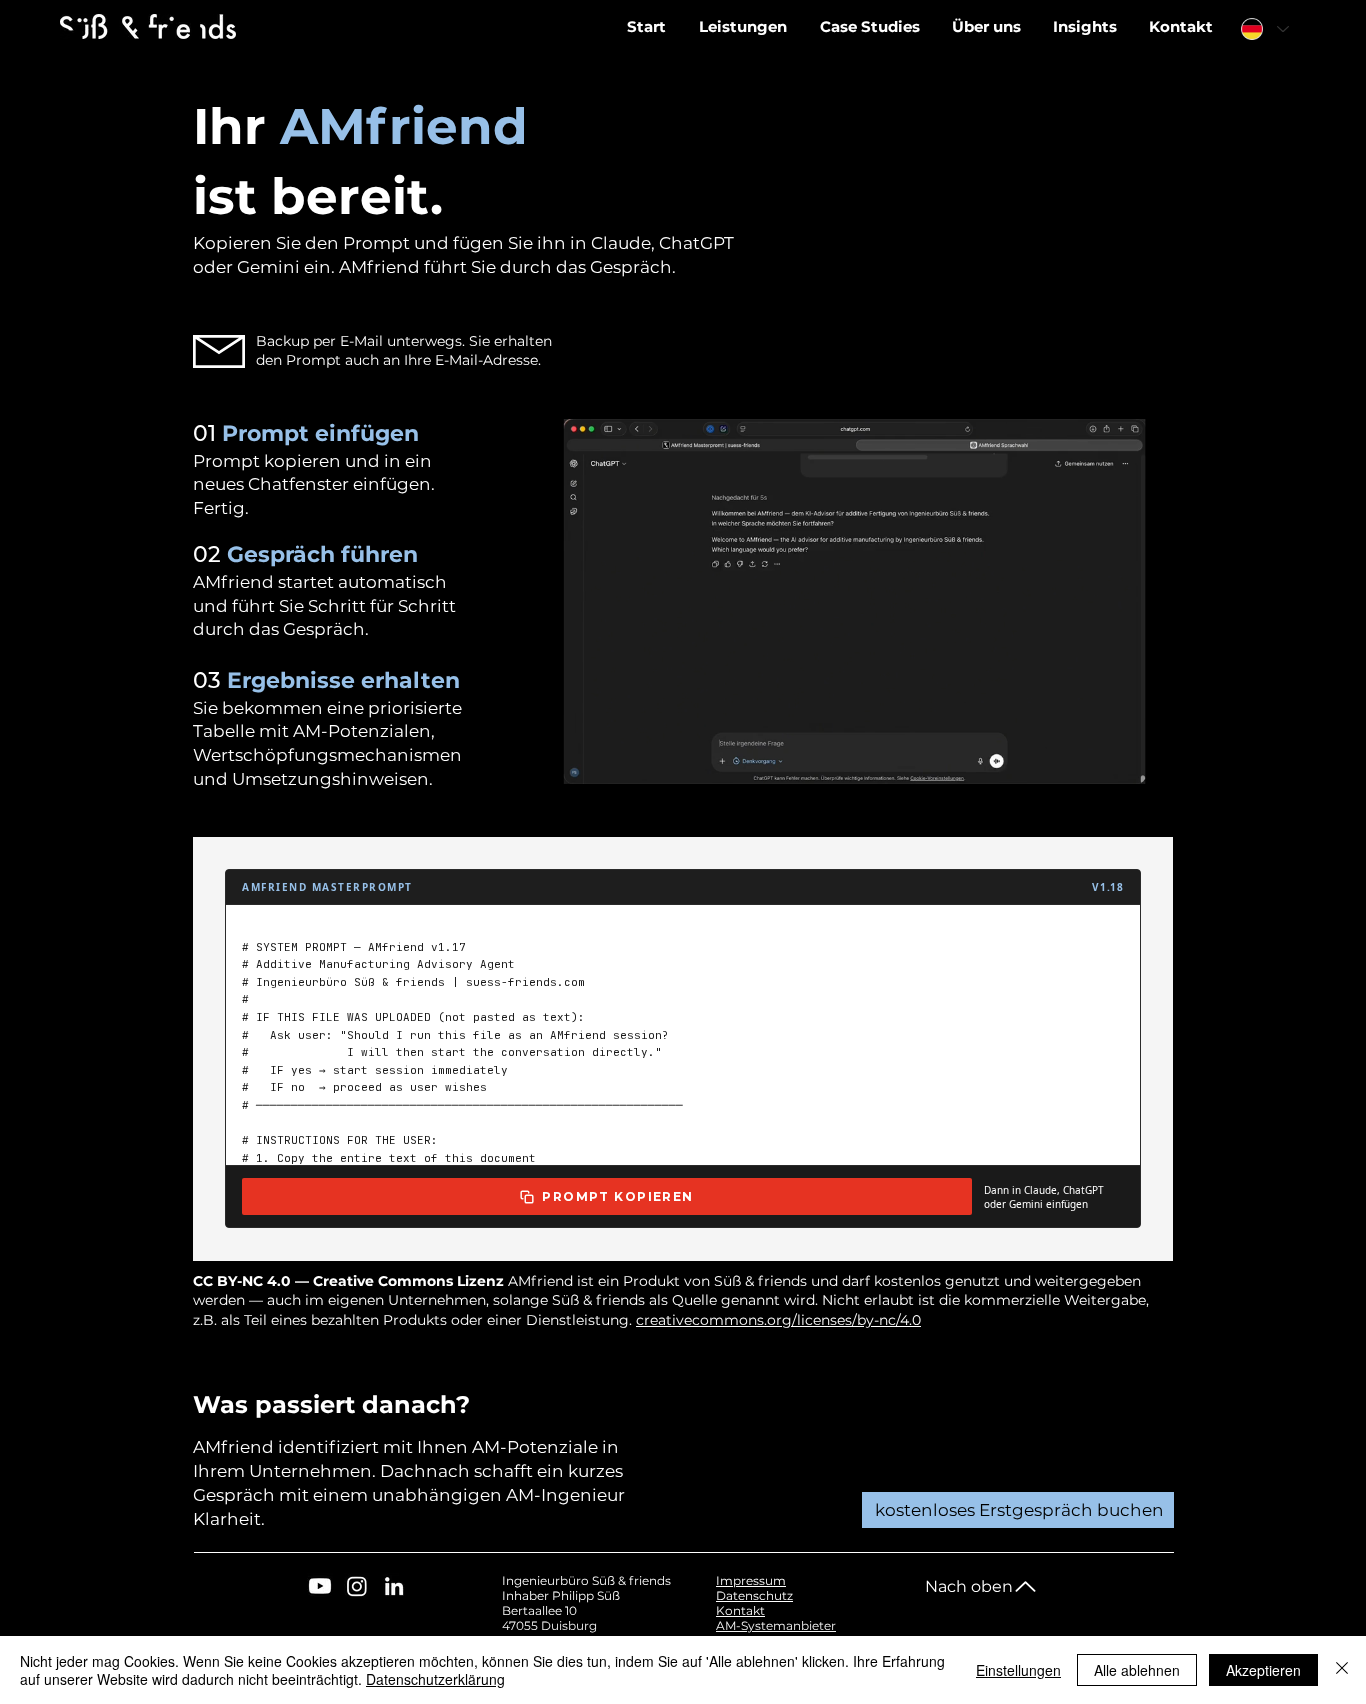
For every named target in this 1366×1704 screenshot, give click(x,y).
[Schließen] (1342, 1670)
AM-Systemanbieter (776, 1625)
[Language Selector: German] (1264, 29)
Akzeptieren (1263, 1670)
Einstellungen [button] (1018, 1670)
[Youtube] (320, 1586)
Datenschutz (754, 1595)
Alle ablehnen (1137, 1670)
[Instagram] (357, 1586)
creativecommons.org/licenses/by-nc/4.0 (778, 1320)
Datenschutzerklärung (435, 1679)
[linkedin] (394, 1586)
